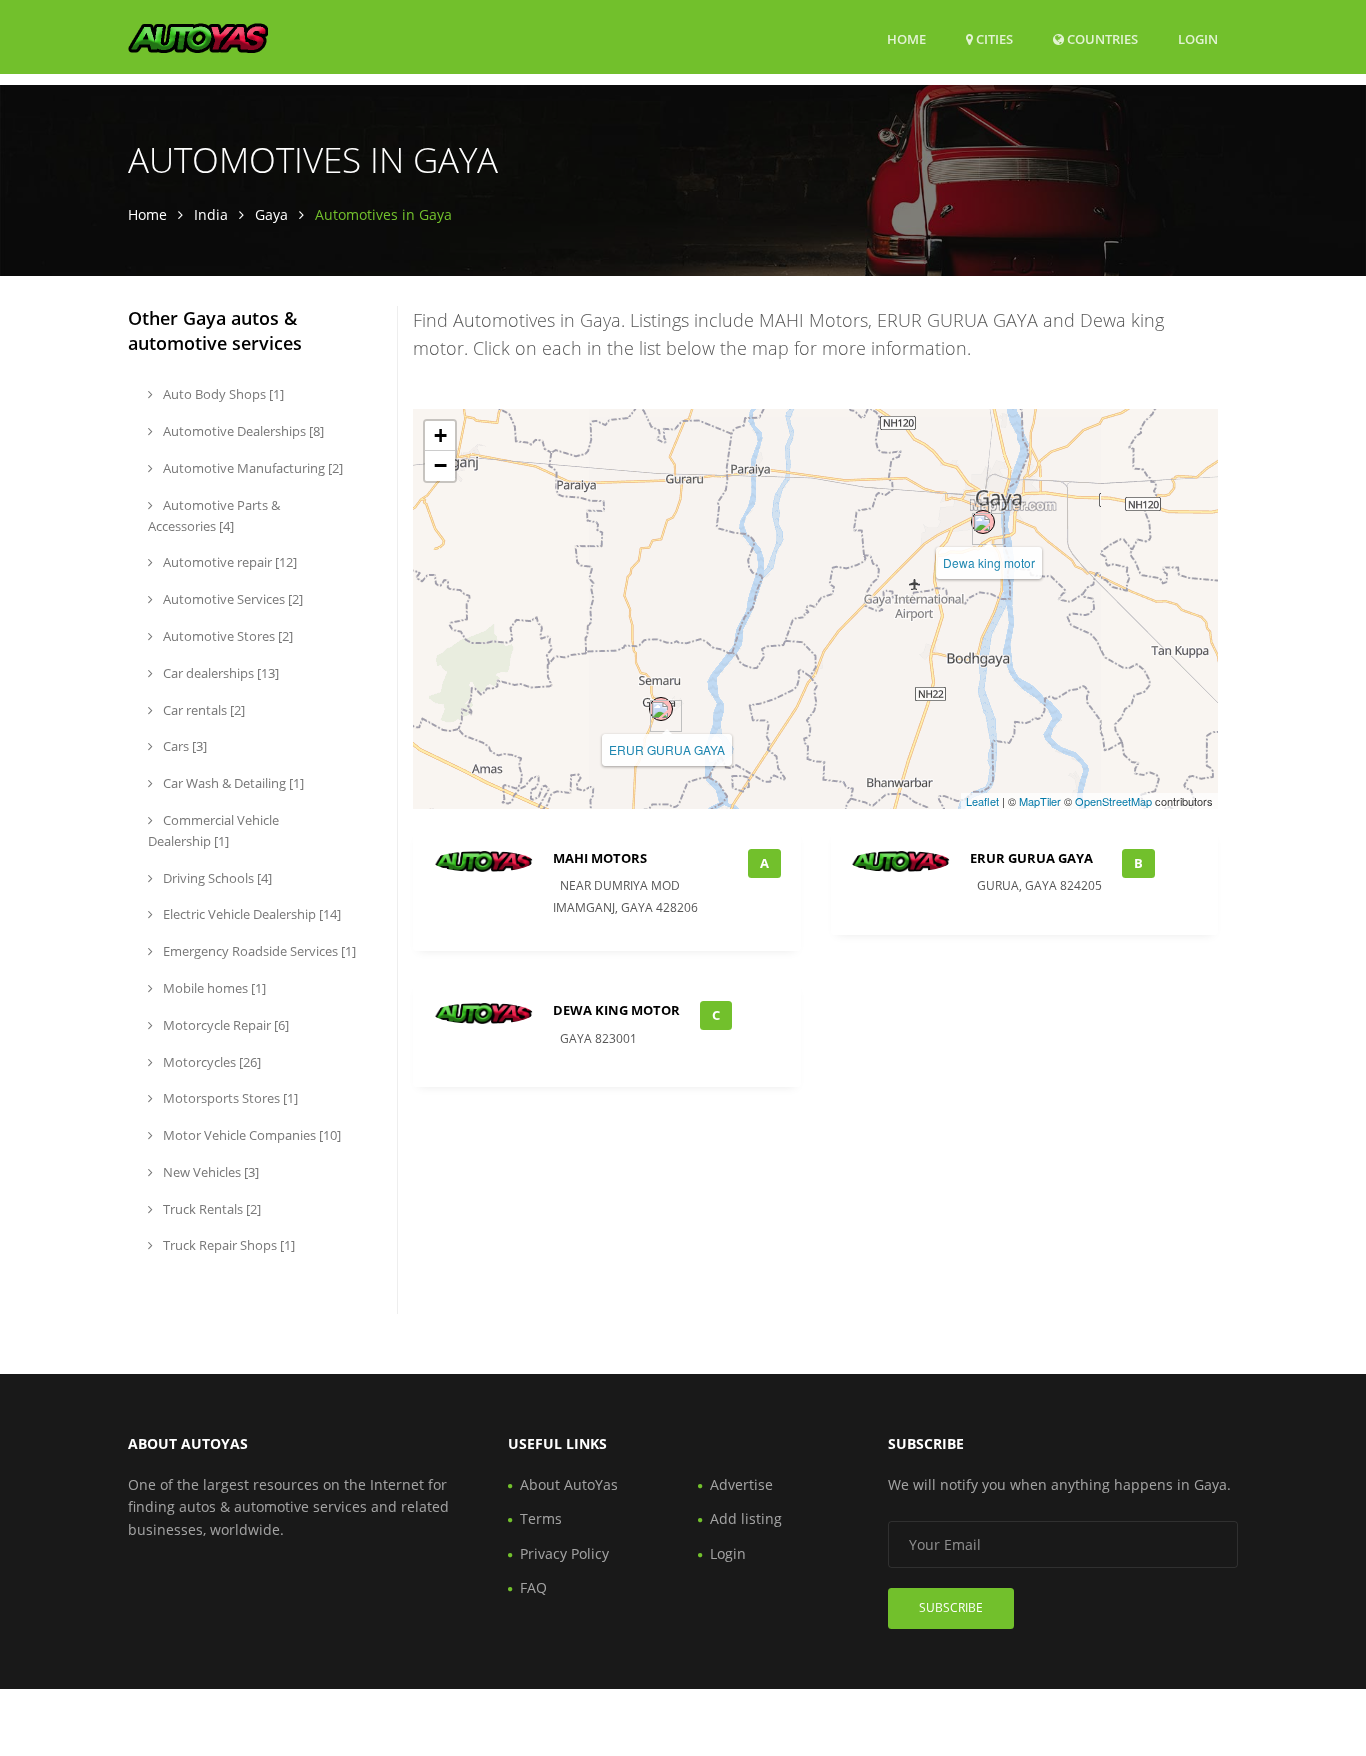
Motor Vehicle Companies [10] (250, 1135)
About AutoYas (569, 1484)
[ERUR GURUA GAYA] (661, 709)
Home (906, 39)
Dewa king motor (989, 562)
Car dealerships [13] (219, 673)
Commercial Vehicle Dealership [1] (213, 830)
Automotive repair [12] (228, 562)
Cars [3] (183, 746)
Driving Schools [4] (216, 878)
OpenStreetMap (1113, 801)
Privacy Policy (564, 1553)
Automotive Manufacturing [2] (251, 468)
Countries (1101, 38)
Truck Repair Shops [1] (227, 1245)
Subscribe (951, 1607)
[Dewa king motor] (983, 522)
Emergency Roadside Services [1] (258, 951)
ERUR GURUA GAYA (667, 749)
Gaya (271, 214)
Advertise (741, 1484)
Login (1198, 38)
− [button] (440, 465)
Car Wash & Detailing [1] (232, 783)
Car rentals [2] (202, 710)
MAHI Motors (600, 858)
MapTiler (1040, 801)
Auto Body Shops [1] (222, 394)
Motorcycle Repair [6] (224, 1025)
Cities (993, 39)
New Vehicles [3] (209, 1172)
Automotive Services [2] (231, 599)
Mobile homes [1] (213, 988)
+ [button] (440, 435)
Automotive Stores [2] (226, 636)
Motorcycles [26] (210, 1062)
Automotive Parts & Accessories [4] (214, 515)
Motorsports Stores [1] (229, 1098)
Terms (541, 1518)
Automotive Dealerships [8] (242, 431)
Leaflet (982, 801)
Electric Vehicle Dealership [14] (250, 914)
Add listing (746, 1518)
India (211, 214)
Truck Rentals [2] (210, 1209)
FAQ (533, 1587)
